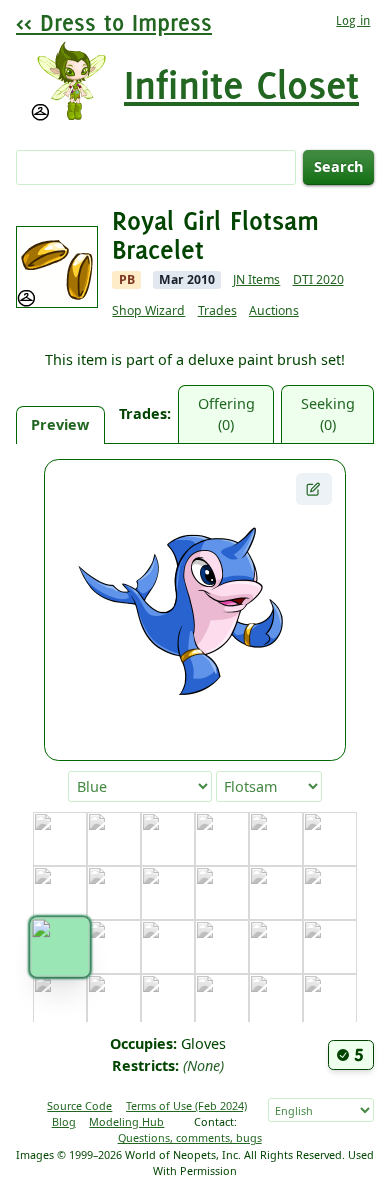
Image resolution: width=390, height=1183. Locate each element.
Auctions (274, 310)
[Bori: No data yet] (222, 839)
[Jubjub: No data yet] (168, 1001)
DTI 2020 (318, 279)
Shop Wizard (148, 310)
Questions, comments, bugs (190, 1137)
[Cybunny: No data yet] (168, 893)
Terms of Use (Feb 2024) (186, 1105)
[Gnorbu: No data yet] (168, 947)
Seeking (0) (328, 414)
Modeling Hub (126, 1121)
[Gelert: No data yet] (114, 947)
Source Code (79, 1105)
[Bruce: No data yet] (276, 839)
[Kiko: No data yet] (330, 1001)
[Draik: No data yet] (222, 893)
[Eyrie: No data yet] (330, 893)
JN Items (256, 279)
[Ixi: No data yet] (60, 1001)
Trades (217, 310)
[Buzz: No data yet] (330, 839)
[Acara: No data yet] (60, 839)
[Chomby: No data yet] (114, 893)
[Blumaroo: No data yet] (168, 839)
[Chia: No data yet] (60, 893)
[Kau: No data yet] (276, 1001)
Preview (60, 424)
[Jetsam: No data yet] (114, 1001)
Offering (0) (226, 414)
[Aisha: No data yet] (114, 839)
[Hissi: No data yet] (330, 947)
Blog (64, 1121)
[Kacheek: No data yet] (222, 1001)
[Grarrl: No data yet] (222, 947)
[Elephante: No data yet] (276, 893)
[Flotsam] (59, 947)
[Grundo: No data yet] (276, 947)
